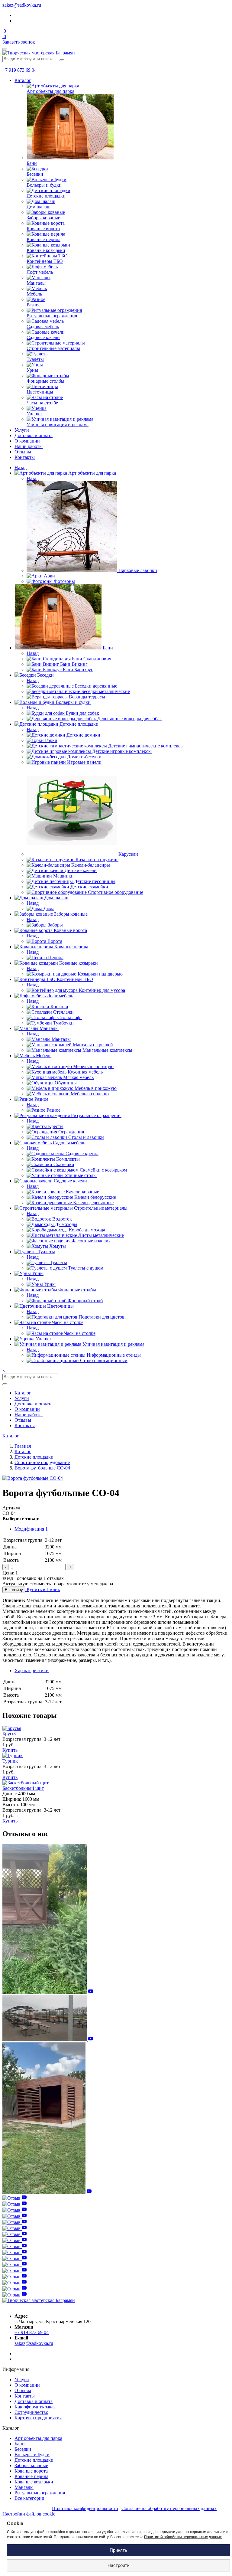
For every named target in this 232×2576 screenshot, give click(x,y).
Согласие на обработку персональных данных (169, 2508)
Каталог (23, 80)
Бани (20, 2444)
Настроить (119, 2565)
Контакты (25, 457)
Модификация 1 (31, 1529)
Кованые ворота (31, 2471)
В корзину (14, 1590)
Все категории (29, 2498)
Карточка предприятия (38, 2418)
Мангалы (24, 2487)
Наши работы (29, 446)
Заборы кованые (31, 2465)
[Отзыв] (48, 1992)
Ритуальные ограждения (40, 2493)
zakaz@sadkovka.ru (22, 5)
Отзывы (23, 452)
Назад (21, 467)
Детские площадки (34, 2460)
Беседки (23, 2449)
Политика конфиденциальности (85, 2508)
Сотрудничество (31, 2412)
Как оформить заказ (35, 2407)
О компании (27, 441)
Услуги (22, 430)
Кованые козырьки (34, 2482)
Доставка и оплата (34, 435)
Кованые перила (31, 2476)
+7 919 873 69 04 (19, 70)
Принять (118, 2550)
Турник (10, 1761)
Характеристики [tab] (32, 1670)
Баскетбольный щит (23, 1788)
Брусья (9, 1734)
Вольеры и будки (32, 2455)
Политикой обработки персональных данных (183, 2537)
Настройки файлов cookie (29, 2514)
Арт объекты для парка (38, 2438)
